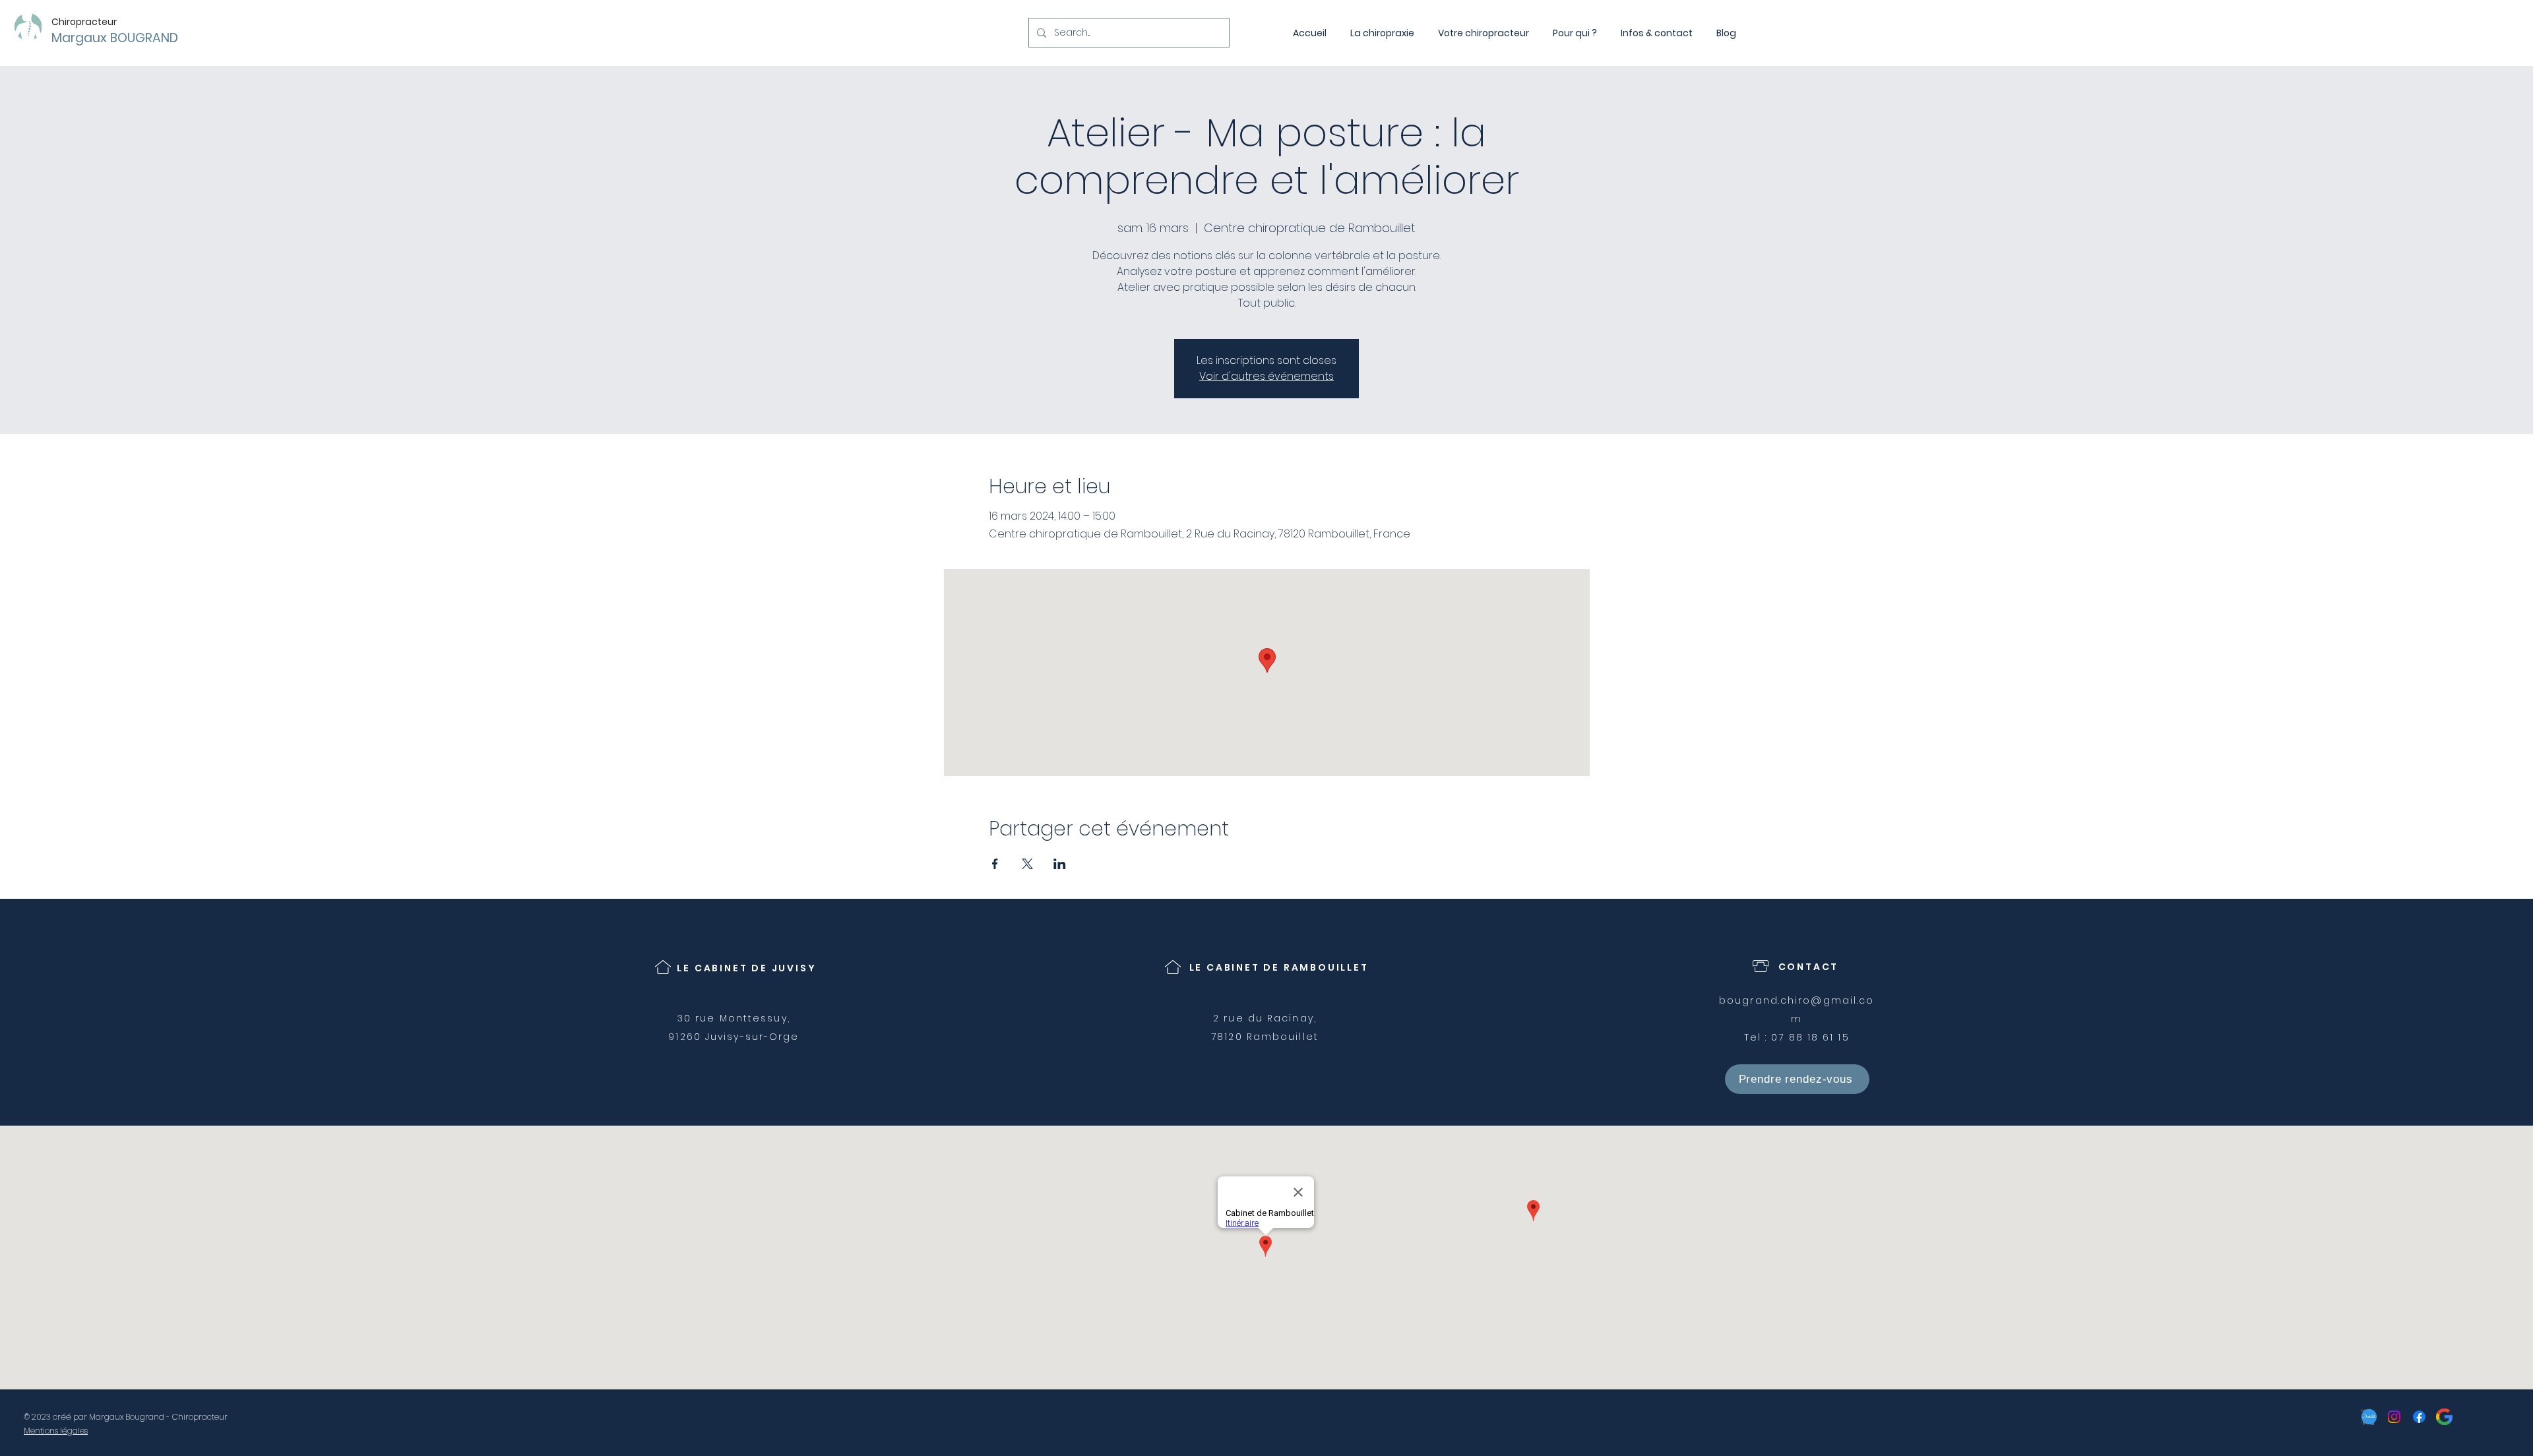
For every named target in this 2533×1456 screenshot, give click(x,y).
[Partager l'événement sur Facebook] (995, 864)
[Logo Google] (2444, 1417)
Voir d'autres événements (1266, 376)
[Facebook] (2419, 1417)
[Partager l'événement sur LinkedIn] (1060, 864)
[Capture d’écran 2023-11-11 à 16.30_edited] (2369, 1417)
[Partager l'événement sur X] (1027, 864)
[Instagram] (2394, 1417)
